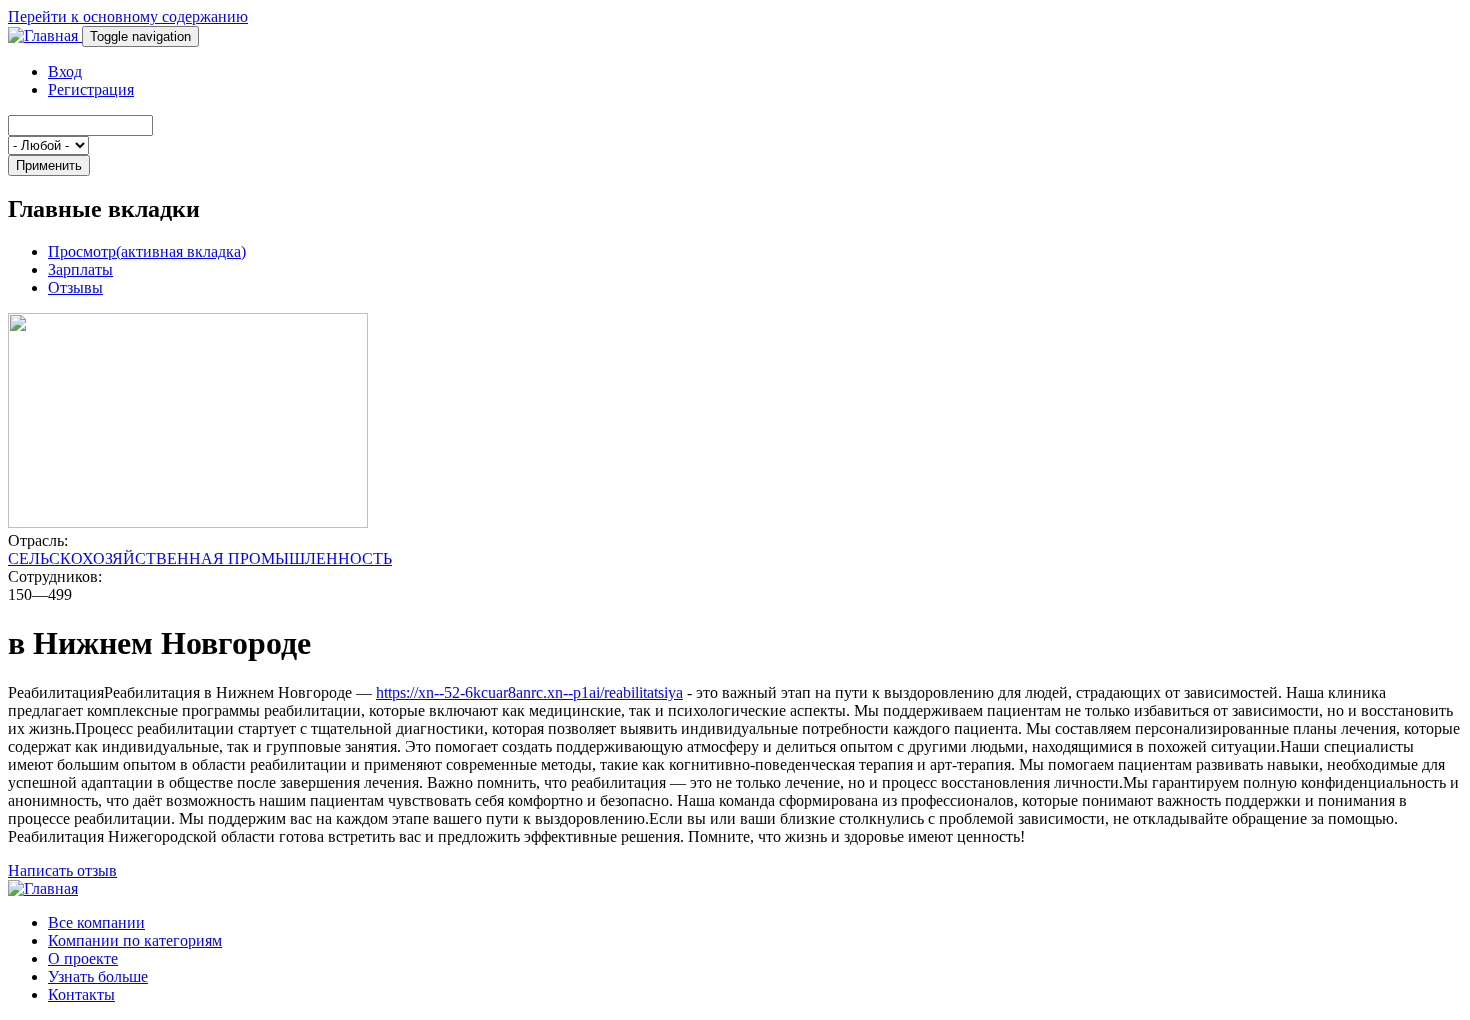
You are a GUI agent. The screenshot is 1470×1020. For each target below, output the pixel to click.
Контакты (81, 994)
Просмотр (147, 251)
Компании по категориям (135, 940)
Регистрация (91, 89)
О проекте (83, 958)
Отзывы (75, 287)
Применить (49, 165)
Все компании (96, 922)
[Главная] (45, 35)
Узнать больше (98, 976)
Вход (65, 71)
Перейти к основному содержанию (128, 16)
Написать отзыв (62, 870)
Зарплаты (80, 269)
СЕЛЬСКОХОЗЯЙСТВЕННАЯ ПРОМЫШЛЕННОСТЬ (200, 558)
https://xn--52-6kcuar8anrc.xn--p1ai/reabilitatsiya (529, 692)
